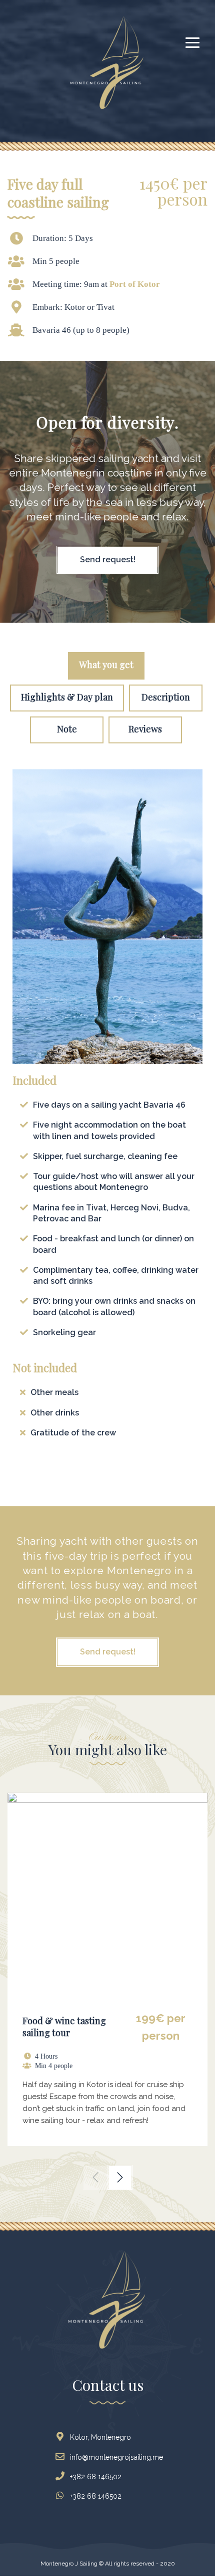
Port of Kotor (135, 284)
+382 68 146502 (96, 2477)
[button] (95, 2177)
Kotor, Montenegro (100, 2437)
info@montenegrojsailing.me (116, 2457)
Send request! (108, 560)
